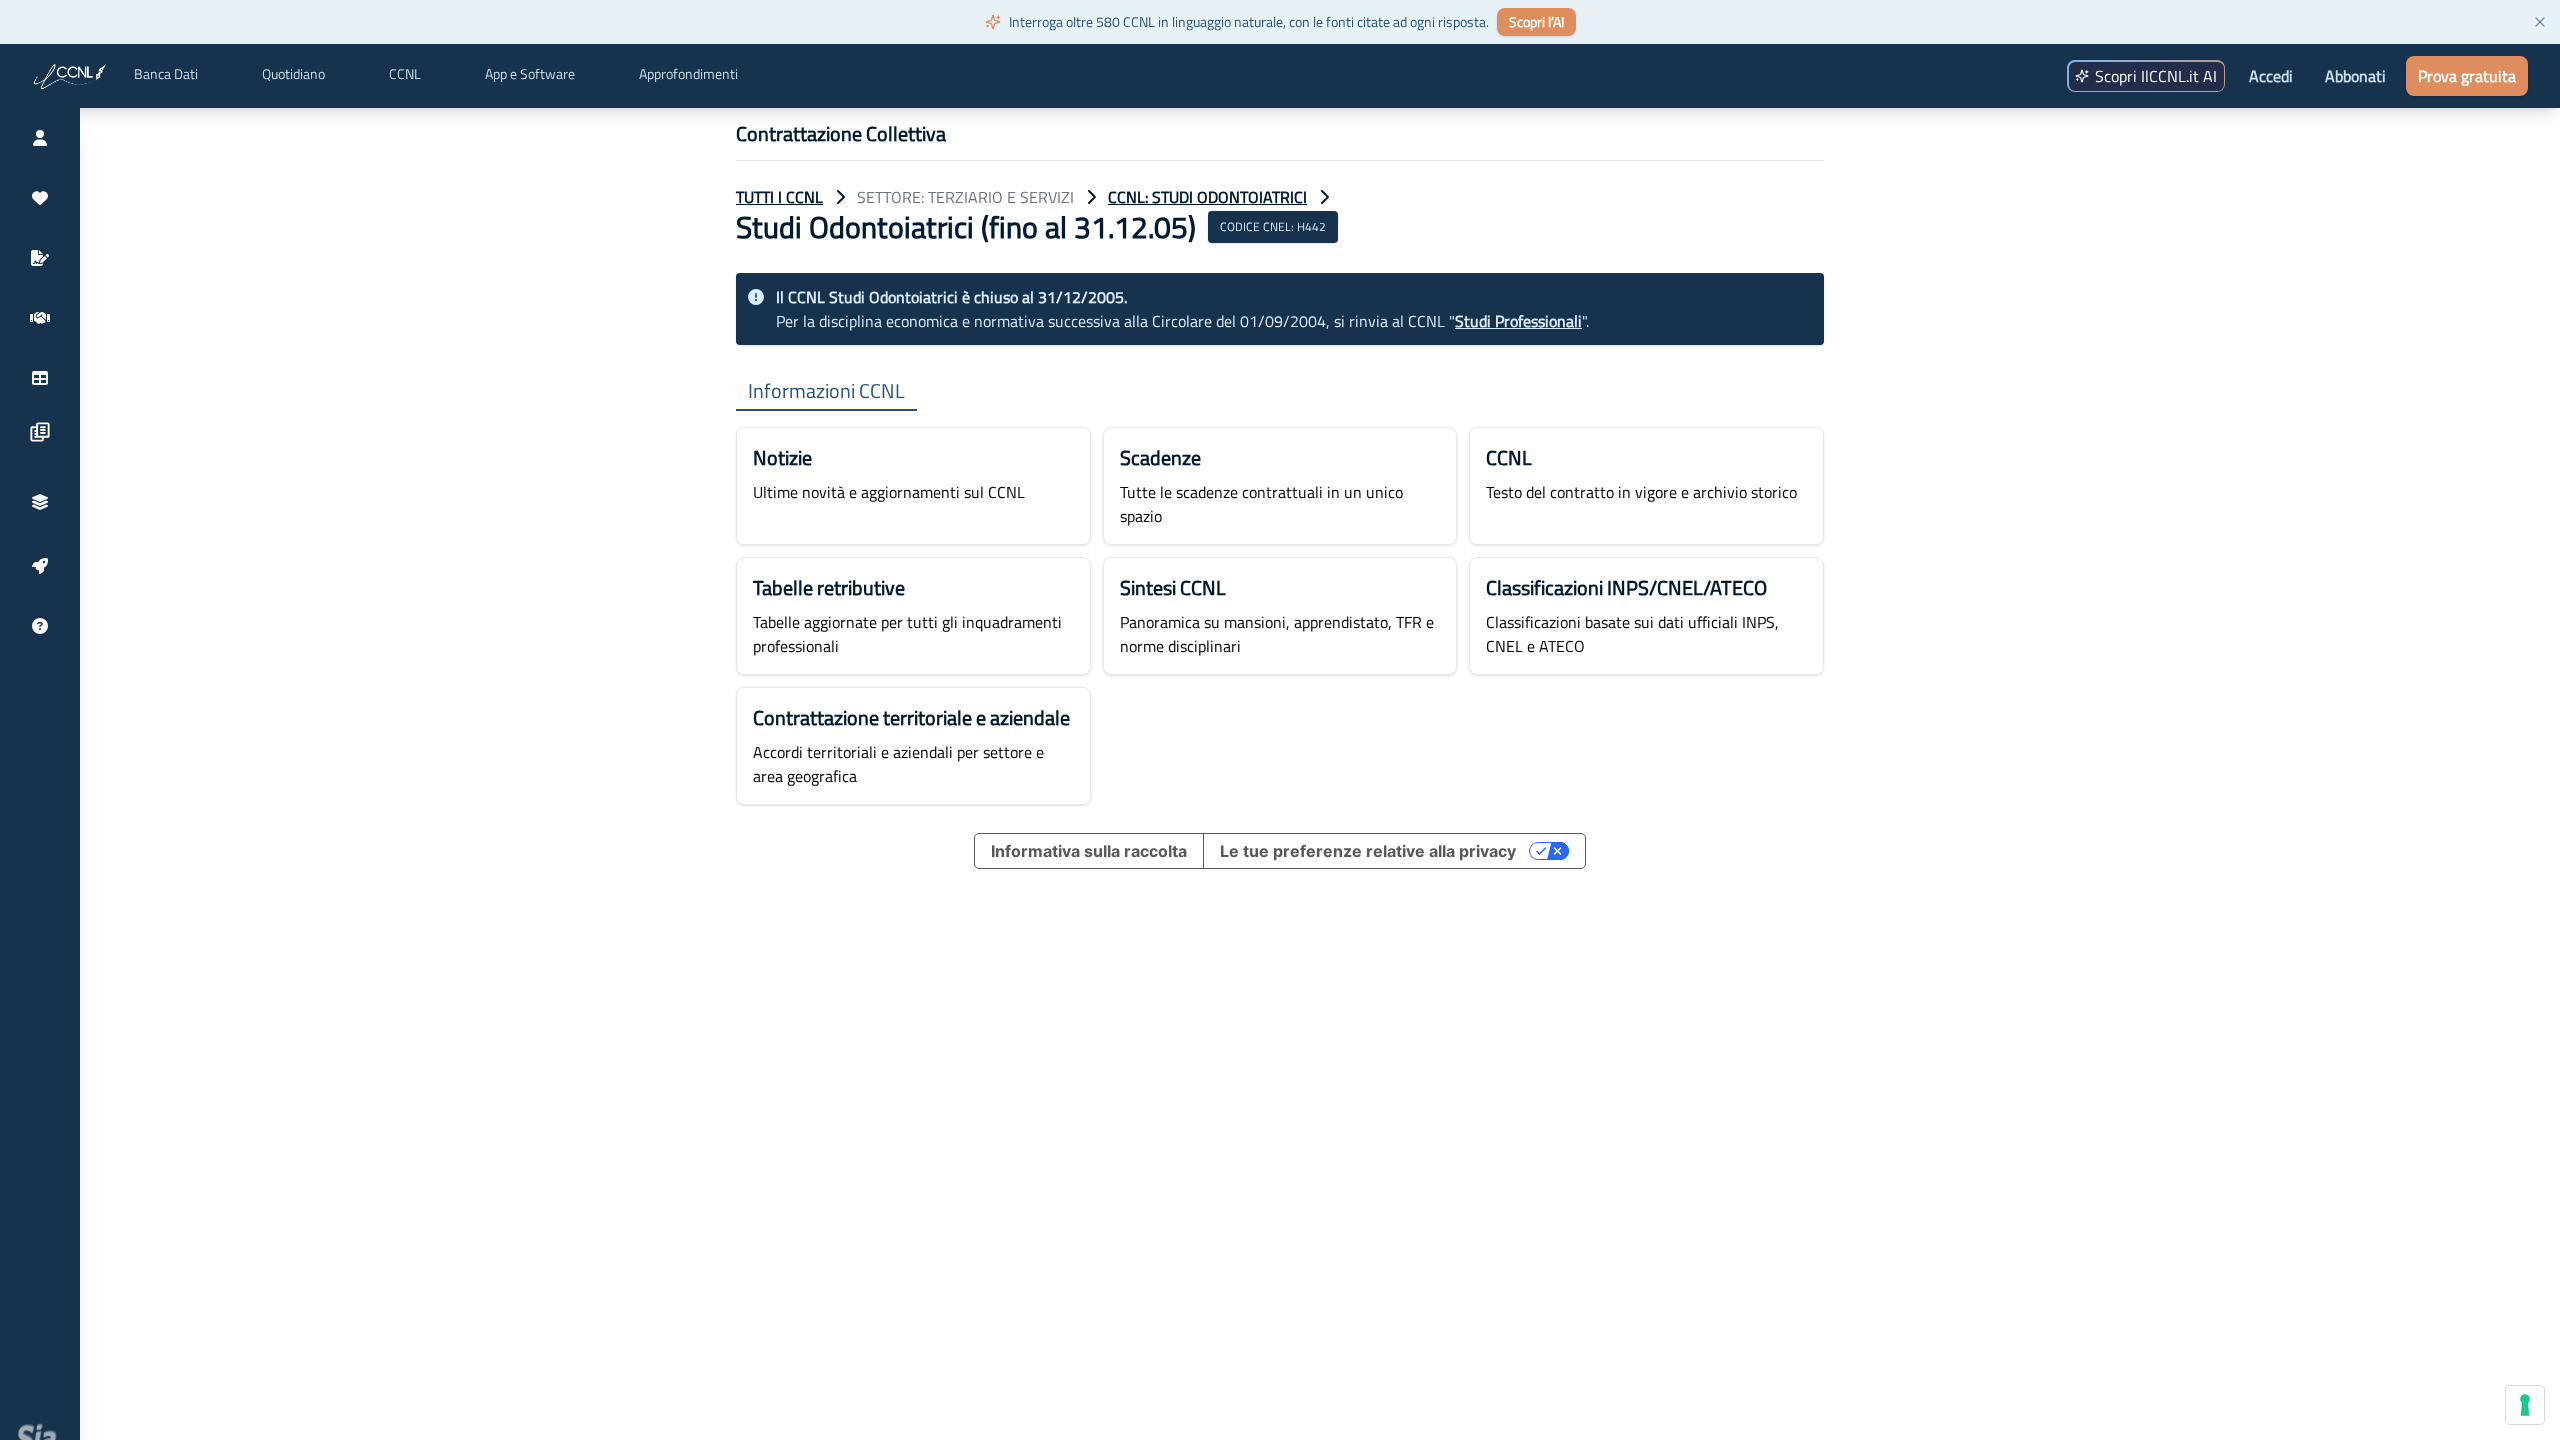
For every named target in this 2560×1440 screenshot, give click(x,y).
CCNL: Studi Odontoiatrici (1207, 197)
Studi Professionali (1518, 321)
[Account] (40, 138)
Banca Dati (166, 74)
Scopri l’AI (1536, 21)
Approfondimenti (688, 74)
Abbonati (2355, 76)
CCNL (405, 74)
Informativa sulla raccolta (1089, 851)
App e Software (530, 74)
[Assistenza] (40, 626)
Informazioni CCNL (826, 391)
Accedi (2271, 76)
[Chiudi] (2540, 22)
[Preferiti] (40, 198)
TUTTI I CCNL (779, 197)
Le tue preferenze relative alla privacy (1368, 851)
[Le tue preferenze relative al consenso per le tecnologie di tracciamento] (2525, 1405)
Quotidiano (293, 74)
